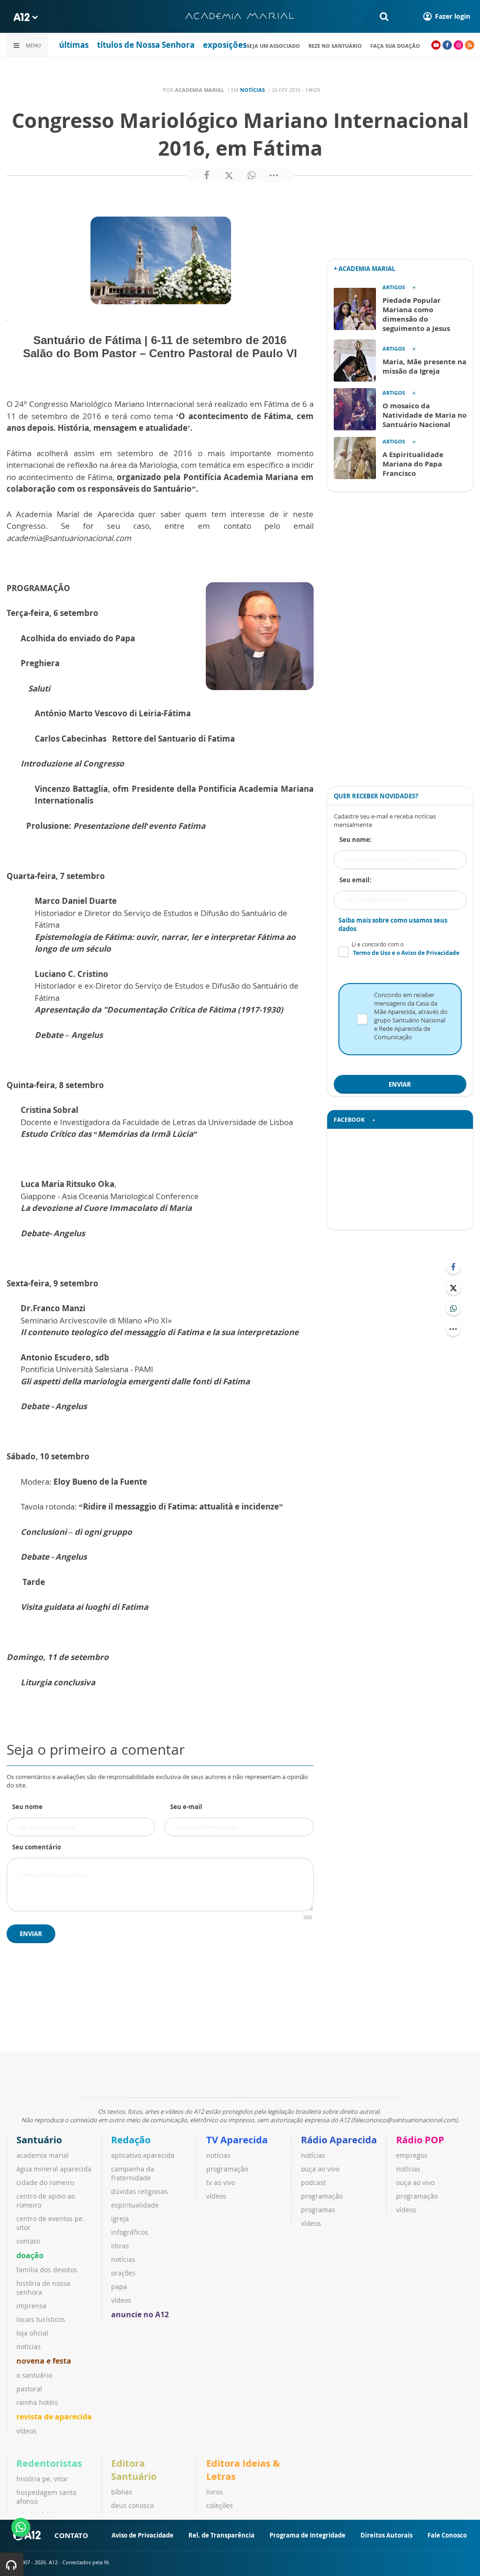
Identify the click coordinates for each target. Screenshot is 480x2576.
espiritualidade (135, 2205)
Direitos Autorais (386, 2535)
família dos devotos (47, 2270)
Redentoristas (49, 2463)
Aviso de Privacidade (142, 2535)
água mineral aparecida (54, 2169)
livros (215, 2492)
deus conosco (132, 2505)
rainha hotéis (37, 2402)
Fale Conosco (447, 2535)
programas (318, 2210)
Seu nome (27, 1807)
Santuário (39, 2140)
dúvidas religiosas (139, 2191)
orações (123, 2273)
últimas (74, 45)
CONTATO (71, 2535)
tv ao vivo (221, 2182)
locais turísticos (41, 2319)
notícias (29, 2347)
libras (120, 2246)
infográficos (130, 2232)
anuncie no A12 (140, 2314)
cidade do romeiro (45, 2182)
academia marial (43, 2155)
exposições (225, 45)
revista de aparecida (54, 2417)
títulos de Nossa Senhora (146, 45)
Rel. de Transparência (221, 2535)
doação (30, 2255)
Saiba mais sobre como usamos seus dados (393, 924)
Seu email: (355, 880)
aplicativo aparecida (143, 2155)
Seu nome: (356, 840)
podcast (313, 2182)
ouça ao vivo (320, 2169)
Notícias (252, 90)
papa (119, 2287)
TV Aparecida (237, 2140)
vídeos (26, 2431)
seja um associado (273, 46)
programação (227, 2169)
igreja (120, 2219)
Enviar (31, 1934)
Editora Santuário (134, 2470)
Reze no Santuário (335, 46)
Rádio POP (420, 2140)
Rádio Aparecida (339, 2140)
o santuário (34, 2375)
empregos (412, 2155)
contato (28, 2241)
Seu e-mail (186, 1807)
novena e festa (44, 2361)
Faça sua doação (395, 46)
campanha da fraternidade (133, 2173)
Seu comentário (37, 1847)
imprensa (31, 2306)
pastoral (29, 2389)
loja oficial (32, 2333)
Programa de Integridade (307, 2535)
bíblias (122, 2492)
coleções (220, 2505)
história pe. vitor (42, 2479)
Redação (131, 2140)
